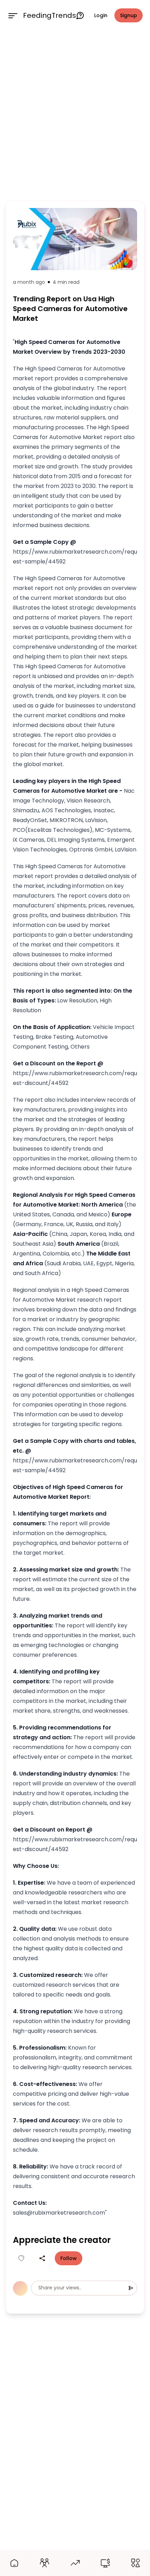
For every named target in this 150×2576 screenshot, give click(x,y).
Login (101, 15)
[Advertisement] (75, 114)
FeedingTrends (50, 15)
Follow (69, 2258)
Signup (129, 15)
